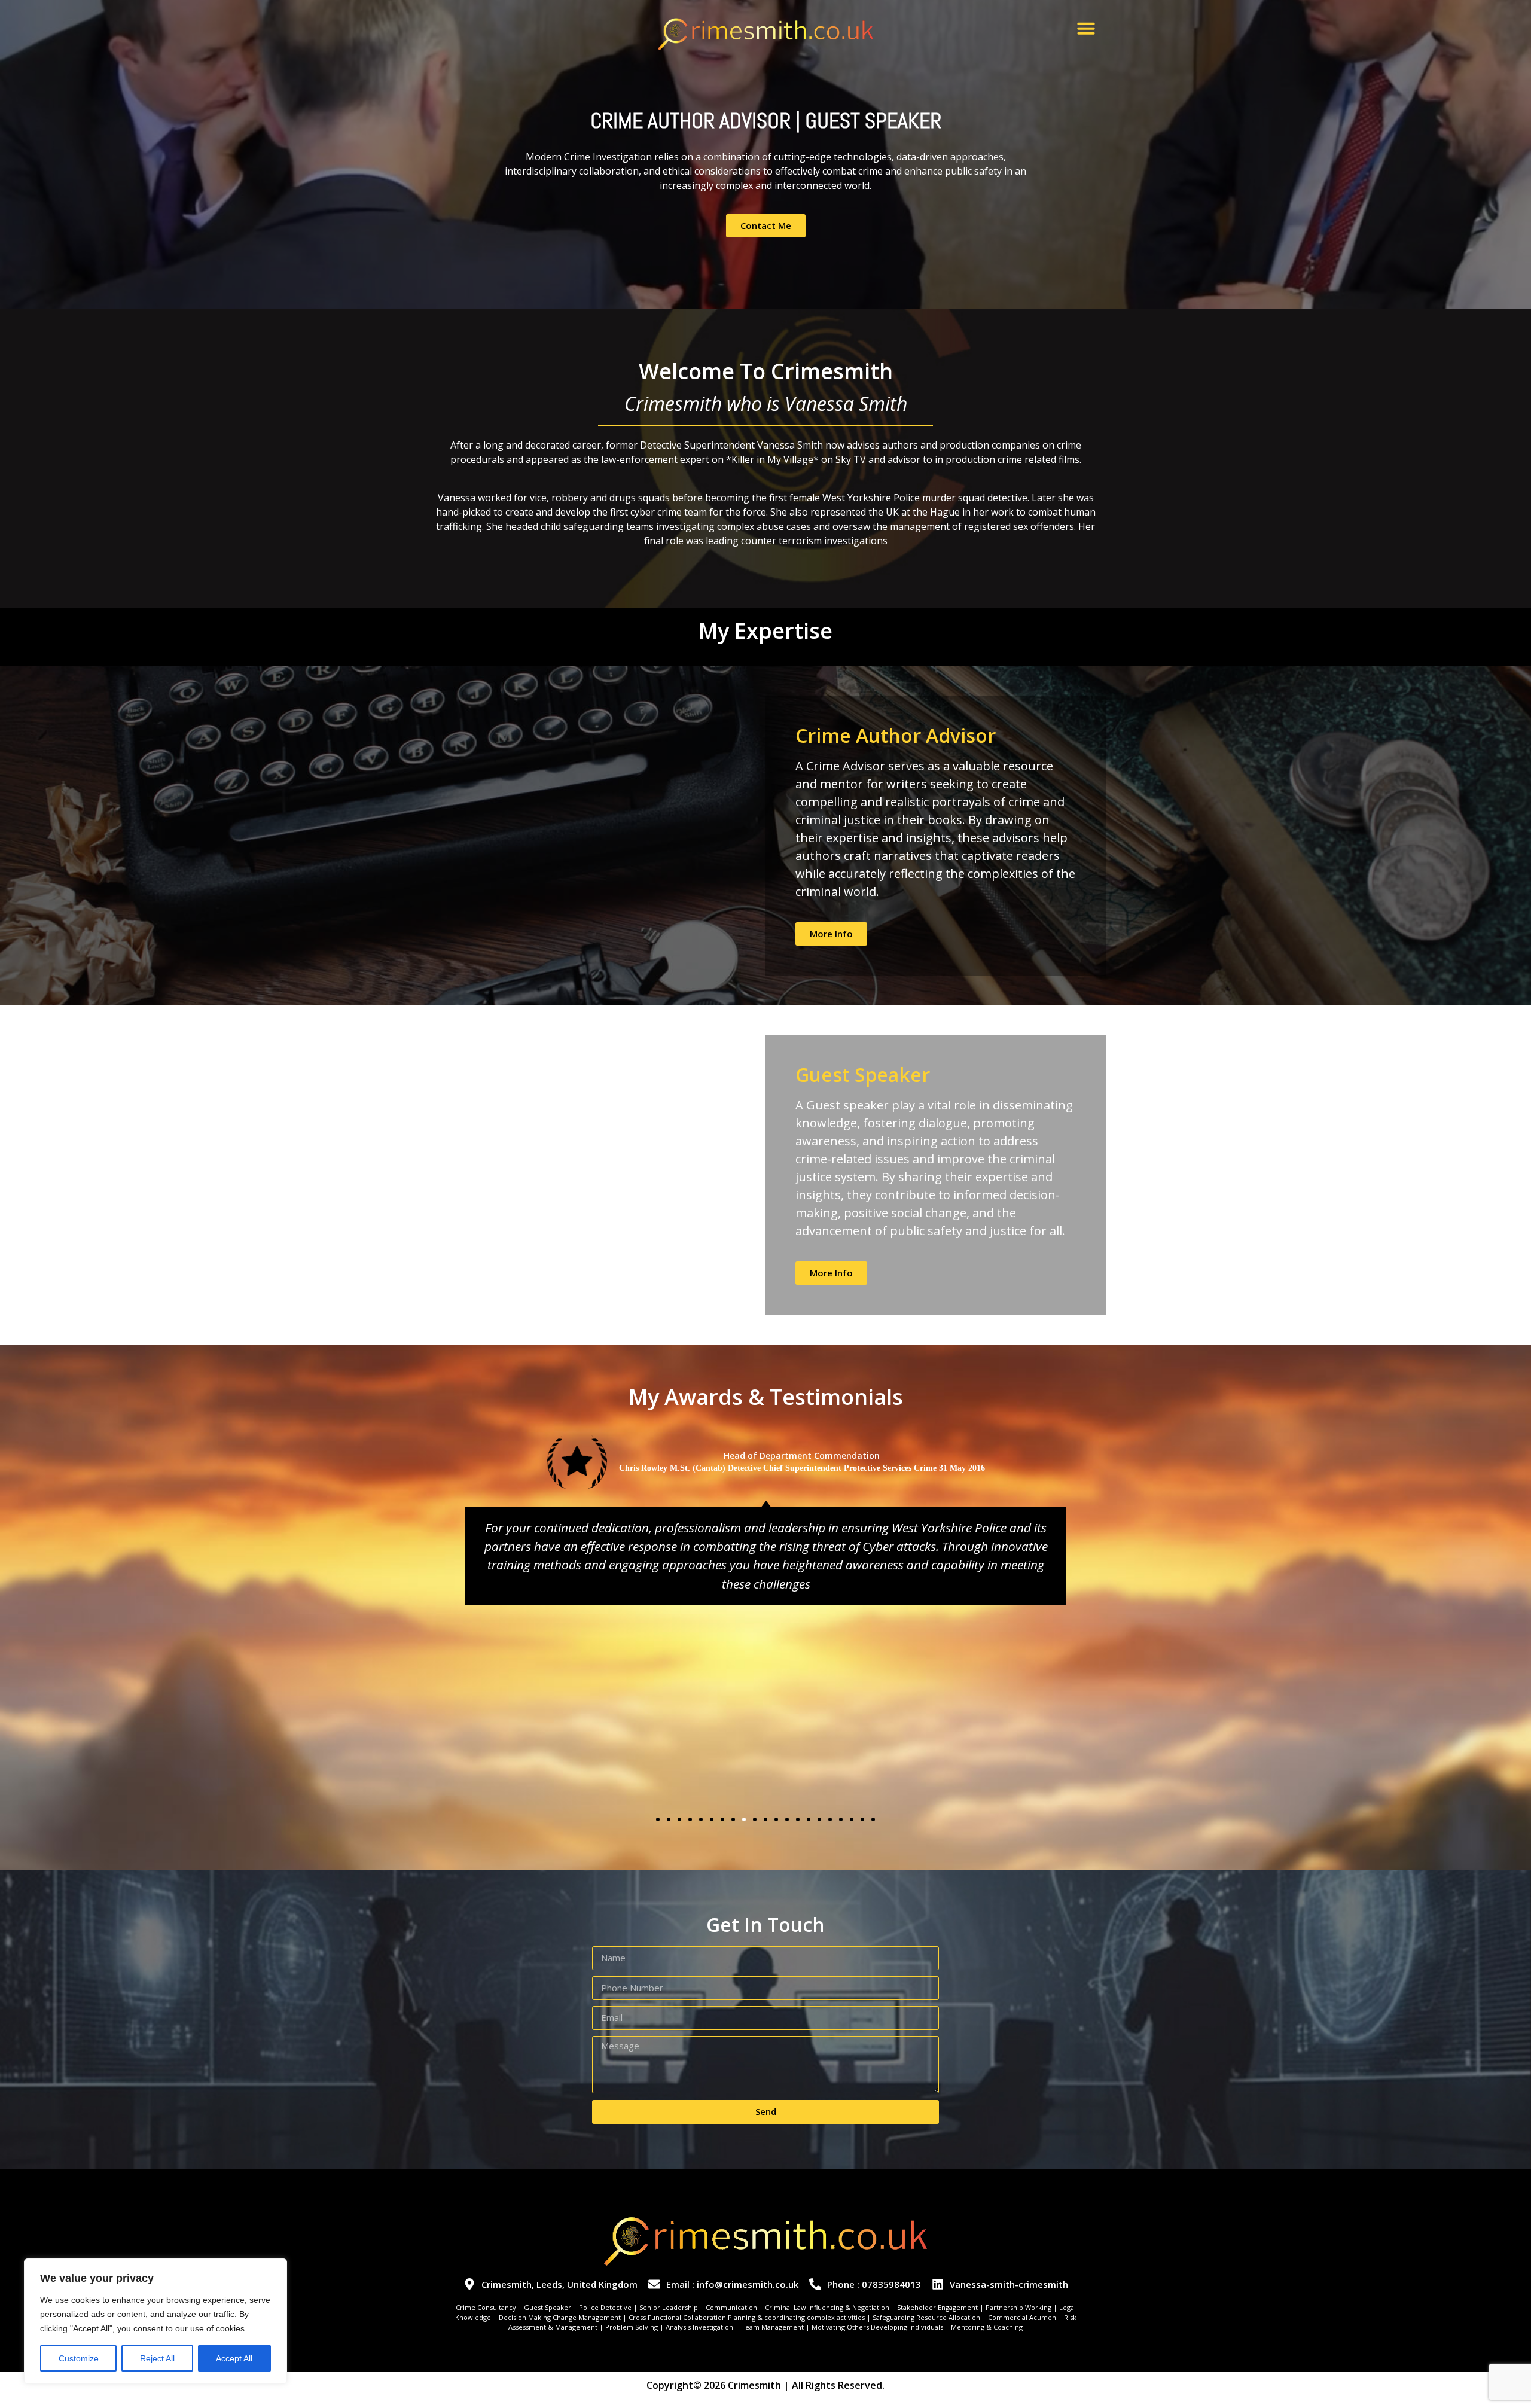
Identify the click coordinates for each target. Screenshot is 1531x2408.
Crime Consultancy (486, 2307)
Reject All (157, 2358)
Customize (79, 2358)
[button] (1086, 28)
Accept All (234, 2358)
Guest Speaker (548, 2307)
